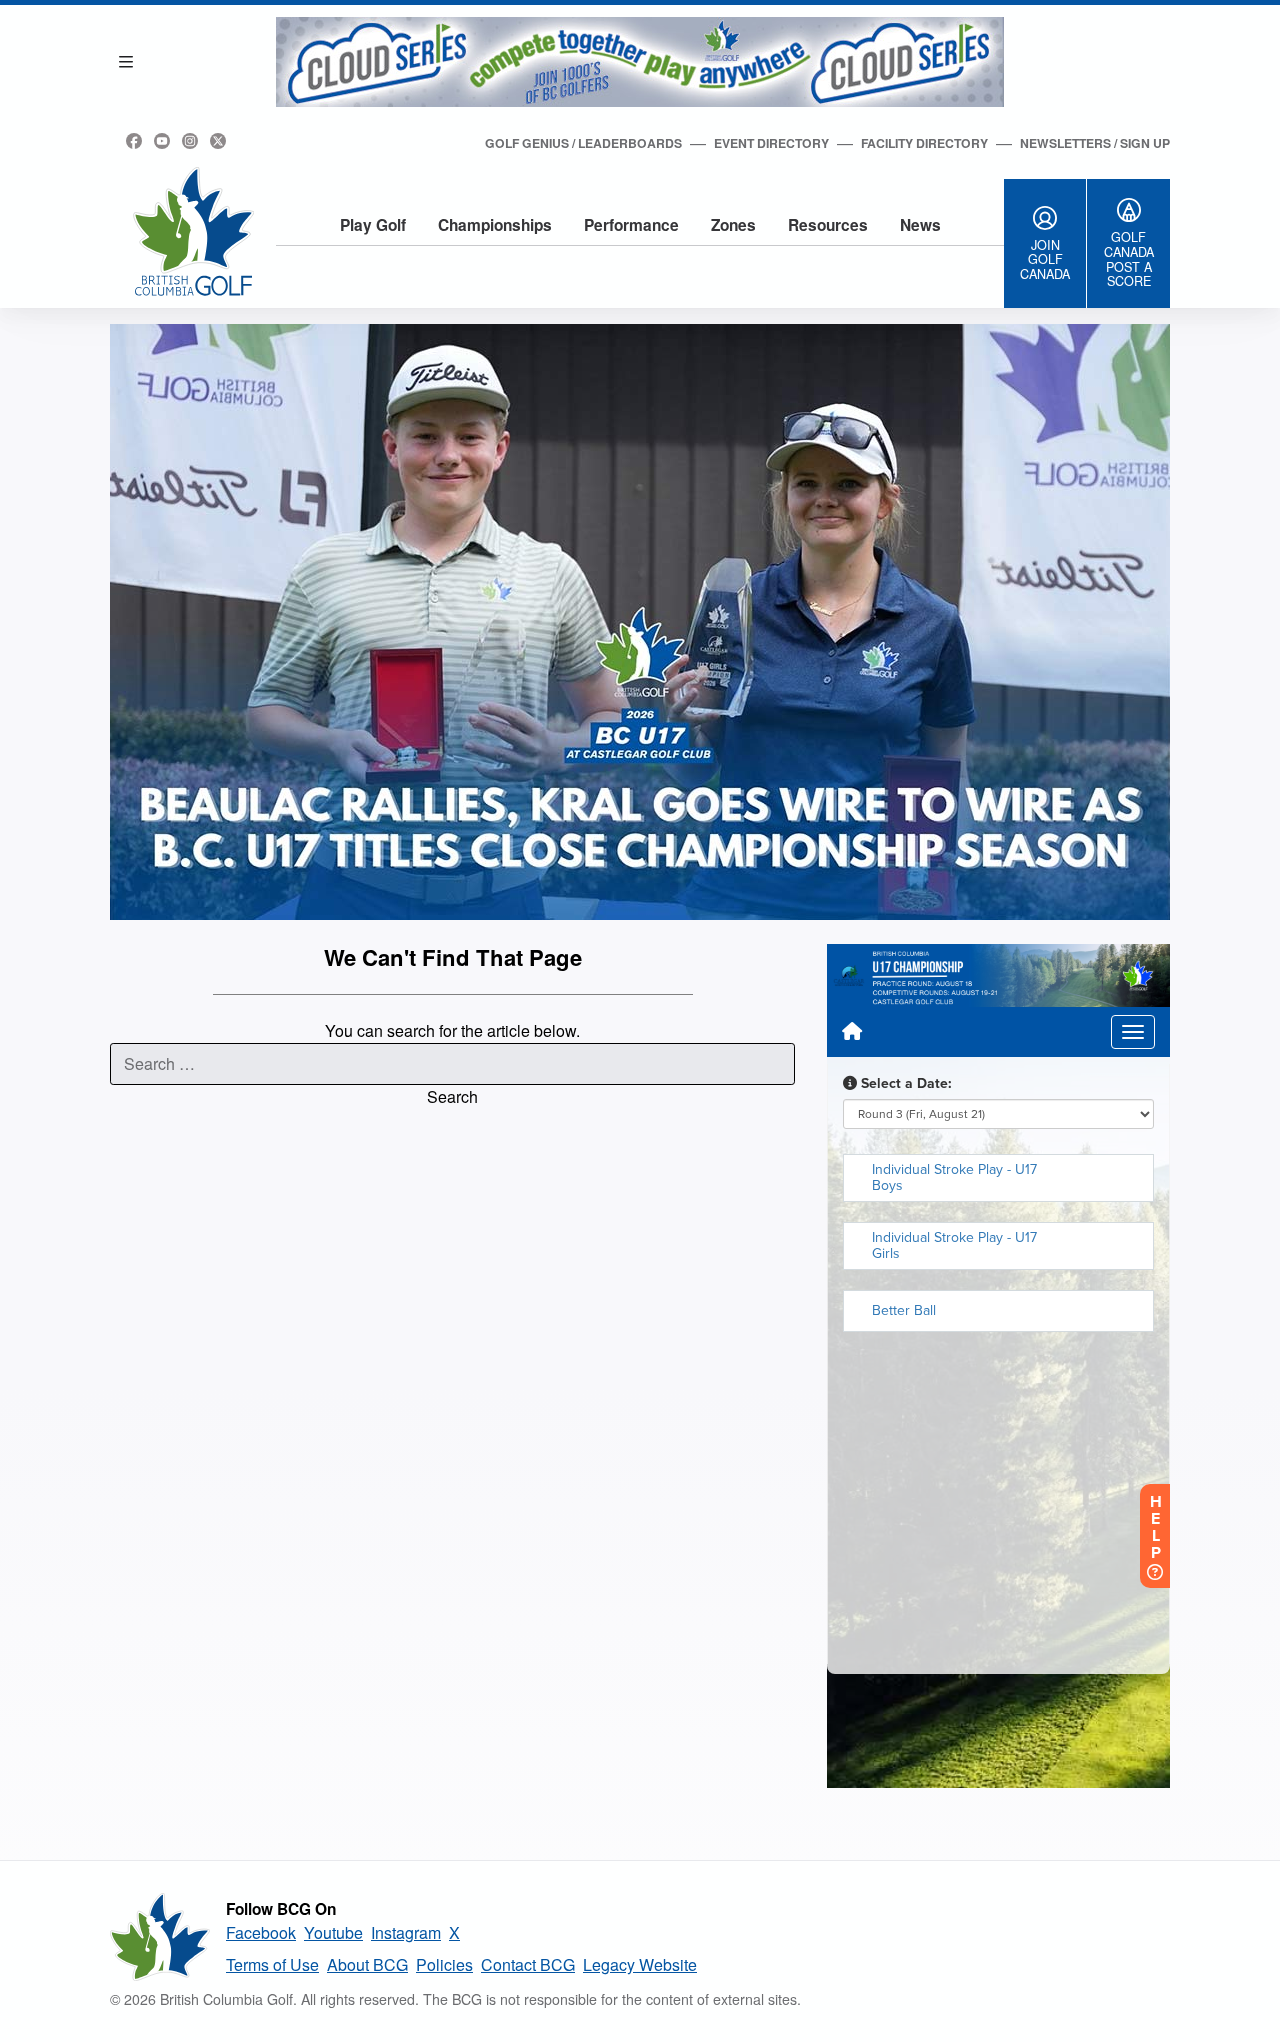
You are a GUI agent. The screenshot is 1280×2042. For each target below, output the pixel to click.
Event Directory (771, 143)
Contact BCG (528, 1964)
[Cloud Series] (640, 62)
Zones (733, 225)
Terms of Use (272, 1964)
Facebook (261, 1932)
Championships (495, 225)
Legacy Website (640, 1964)
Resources (828, 225)
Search (452, 1096)
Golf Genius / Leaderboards (583, 143)
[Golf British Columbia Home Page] (193, 231)
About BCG (367, 1964)
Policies (444, 1964)
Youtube (333, 1932)
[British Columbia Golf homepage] (160, 1937)
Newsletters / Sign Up (1095, 143)
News (920, 225)
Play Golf (373, 225)
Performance (631, 225)
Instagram (406, 1932)
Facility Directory (924, 143)
